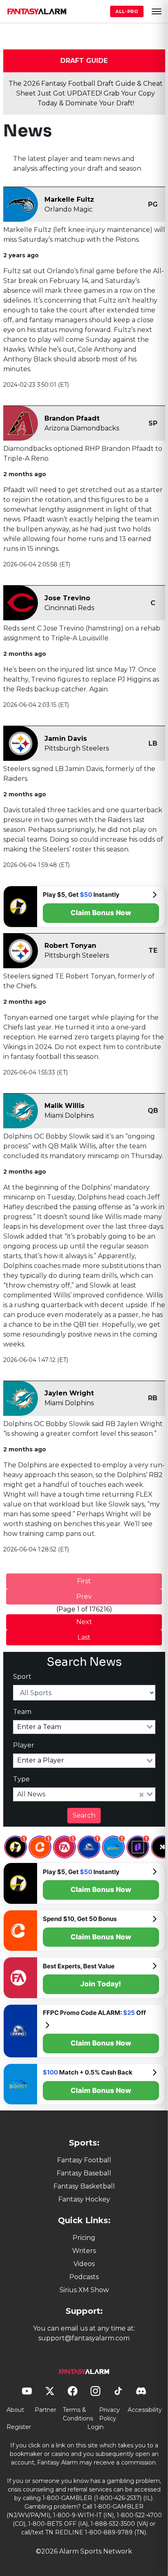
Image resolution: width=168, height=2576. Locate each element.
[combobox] (84, 1727)
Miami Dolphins (69, 1115)
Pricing (84, 2238)
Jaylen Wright (69, 1393)
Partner (45, 2410)
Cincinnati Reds (69, 608)
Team (22, 1712)
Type (21, 1779)
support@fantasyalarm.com (84, 2338)
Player (24, 1745)
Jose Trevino (67, 598)
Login (95, 2427)
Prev (84, 1597)
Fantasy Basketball (84, 2186)
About (15, 2410)
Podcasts (84, 2277)
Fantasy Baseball (84, 2173)
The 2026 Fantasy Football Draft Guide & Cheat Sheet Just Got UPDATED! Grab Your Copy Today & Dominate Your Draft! (86, 93)
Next (84, 1622)
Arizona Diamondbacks (82, 428)
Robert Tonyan (70, 946)
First (84, 1581)
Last (84, 1637)
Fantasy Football (84, 2160)
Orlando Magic (69, 209)
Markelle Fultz (69, 199)
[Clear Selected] (141, 1794)
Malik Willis (64, 1106)
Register (19, 2427)
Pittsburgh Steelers (77, 748)
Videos (84, 2264)
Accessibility (145, 2410)
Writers (84, 2251)
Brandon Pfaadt (72, 418)
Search (84, 1815)
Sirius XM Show (84, 2290)
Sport (22, 1677)
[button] (157, 11)
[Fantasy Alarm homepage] (37, 11)
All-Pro (127, 11)
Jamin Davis (66, 739)
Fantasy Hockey (84, 2199)
